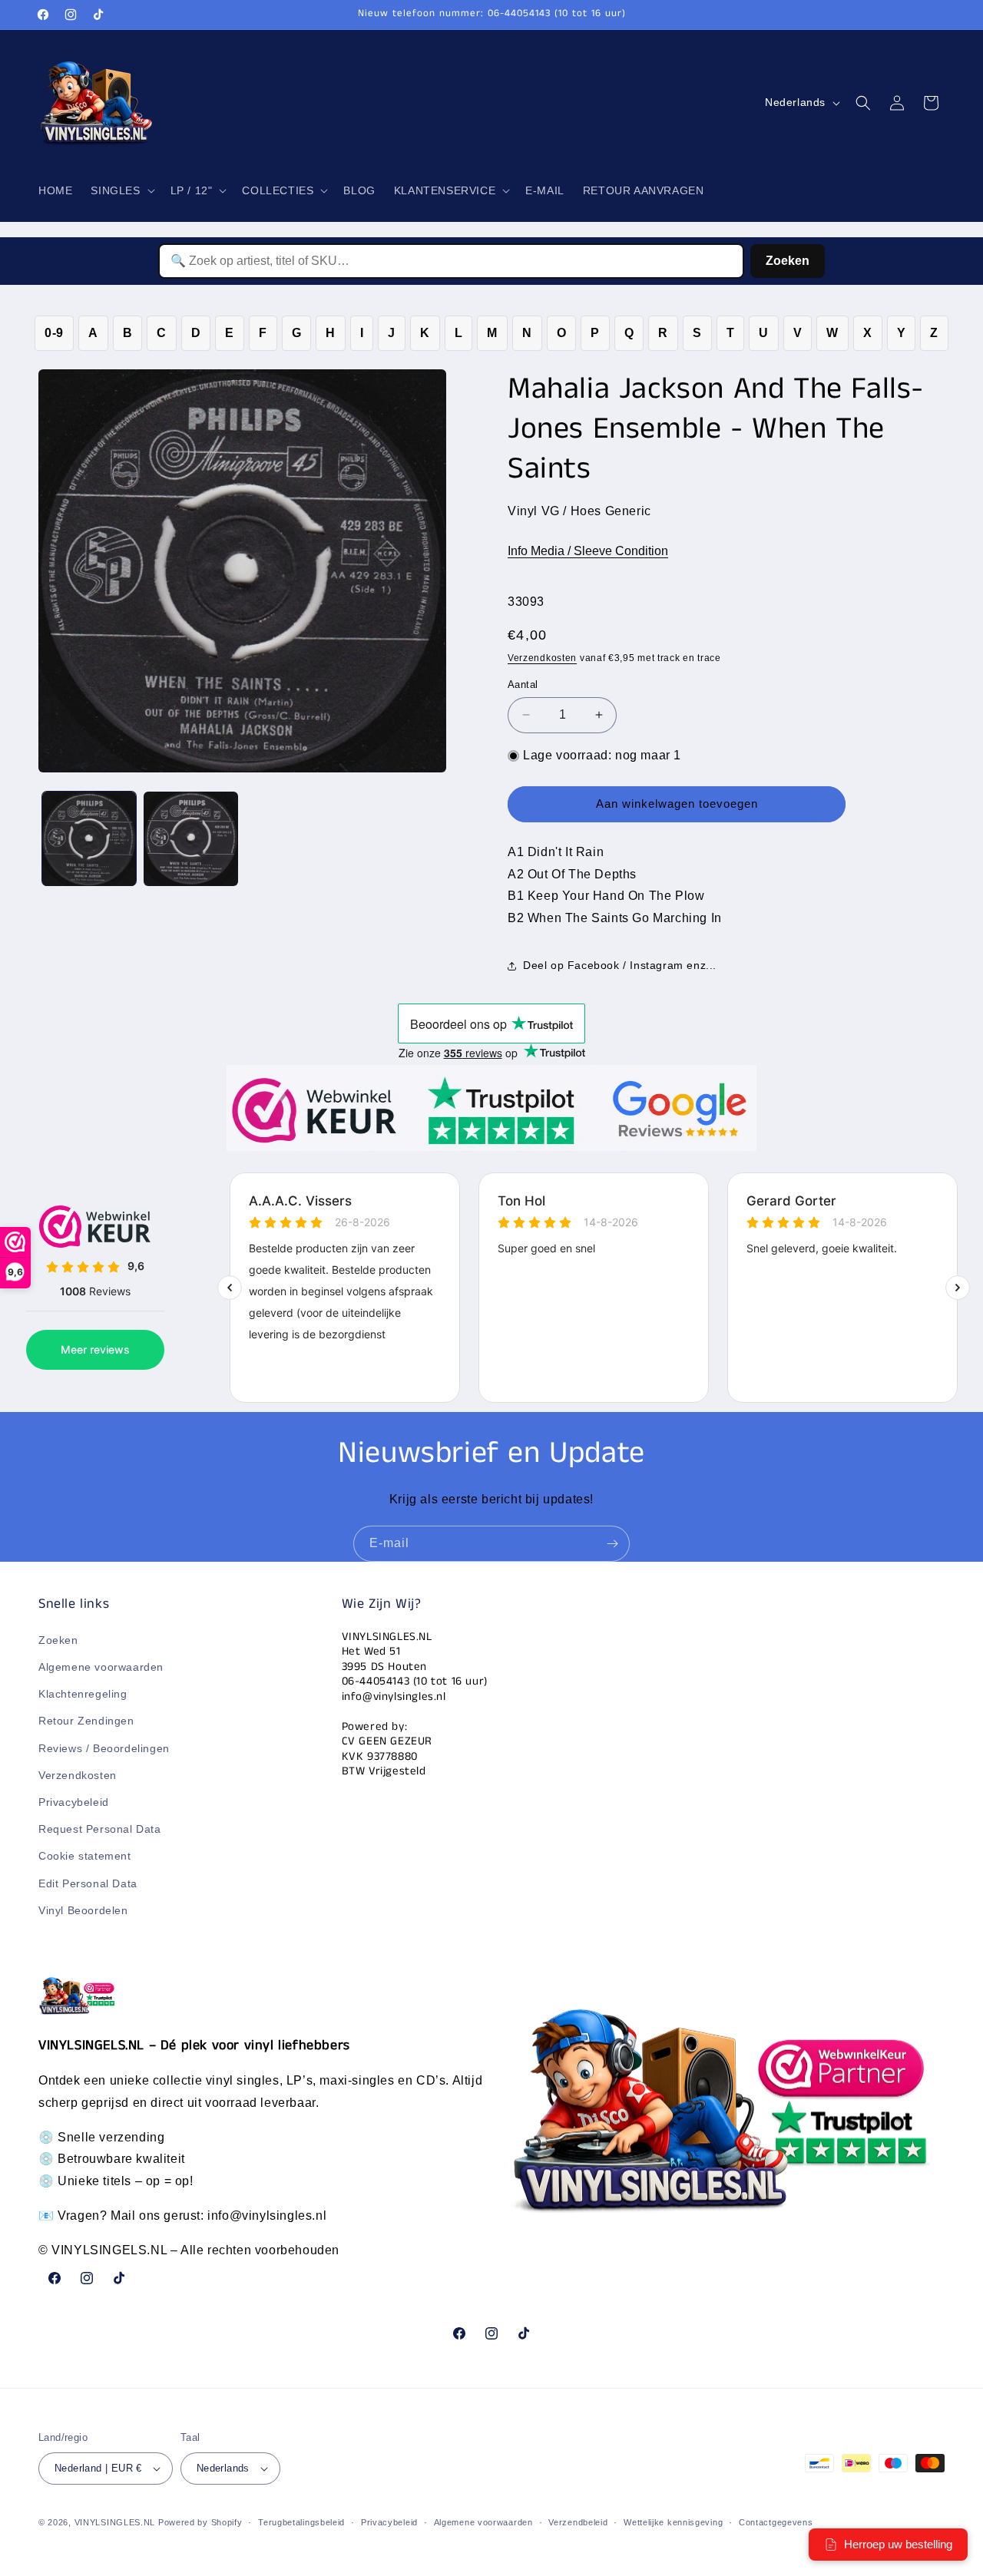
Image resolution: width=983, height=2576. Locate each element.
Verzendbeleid (578, 2522)
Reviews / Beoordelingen (104, 1748)
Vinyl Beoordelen (83, 1910)
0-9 (54, 333)
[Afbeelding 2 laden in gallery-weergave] (190, 838)
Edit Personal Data (88, 1883)
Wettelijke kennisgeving (673, 2522)
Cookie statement (85, 1856)
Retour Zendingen (86, 1721)
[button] (121, 190)
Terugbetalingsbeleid (301, 2522)
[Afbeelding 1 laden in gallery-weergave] (89, 838)
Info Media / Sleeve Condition (588, 551)
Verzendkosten (542, 658)
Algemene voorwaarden (101, 1667)
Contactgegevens (776, 2522)
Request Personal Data (100, 1829)
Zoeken (788, 261)
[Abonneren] (612, 1544)
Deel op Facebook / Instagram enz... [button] (620, 965)
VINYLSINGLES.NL (115, 2522)
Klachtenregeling (83, 1694)
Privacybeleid (74, 1802)
